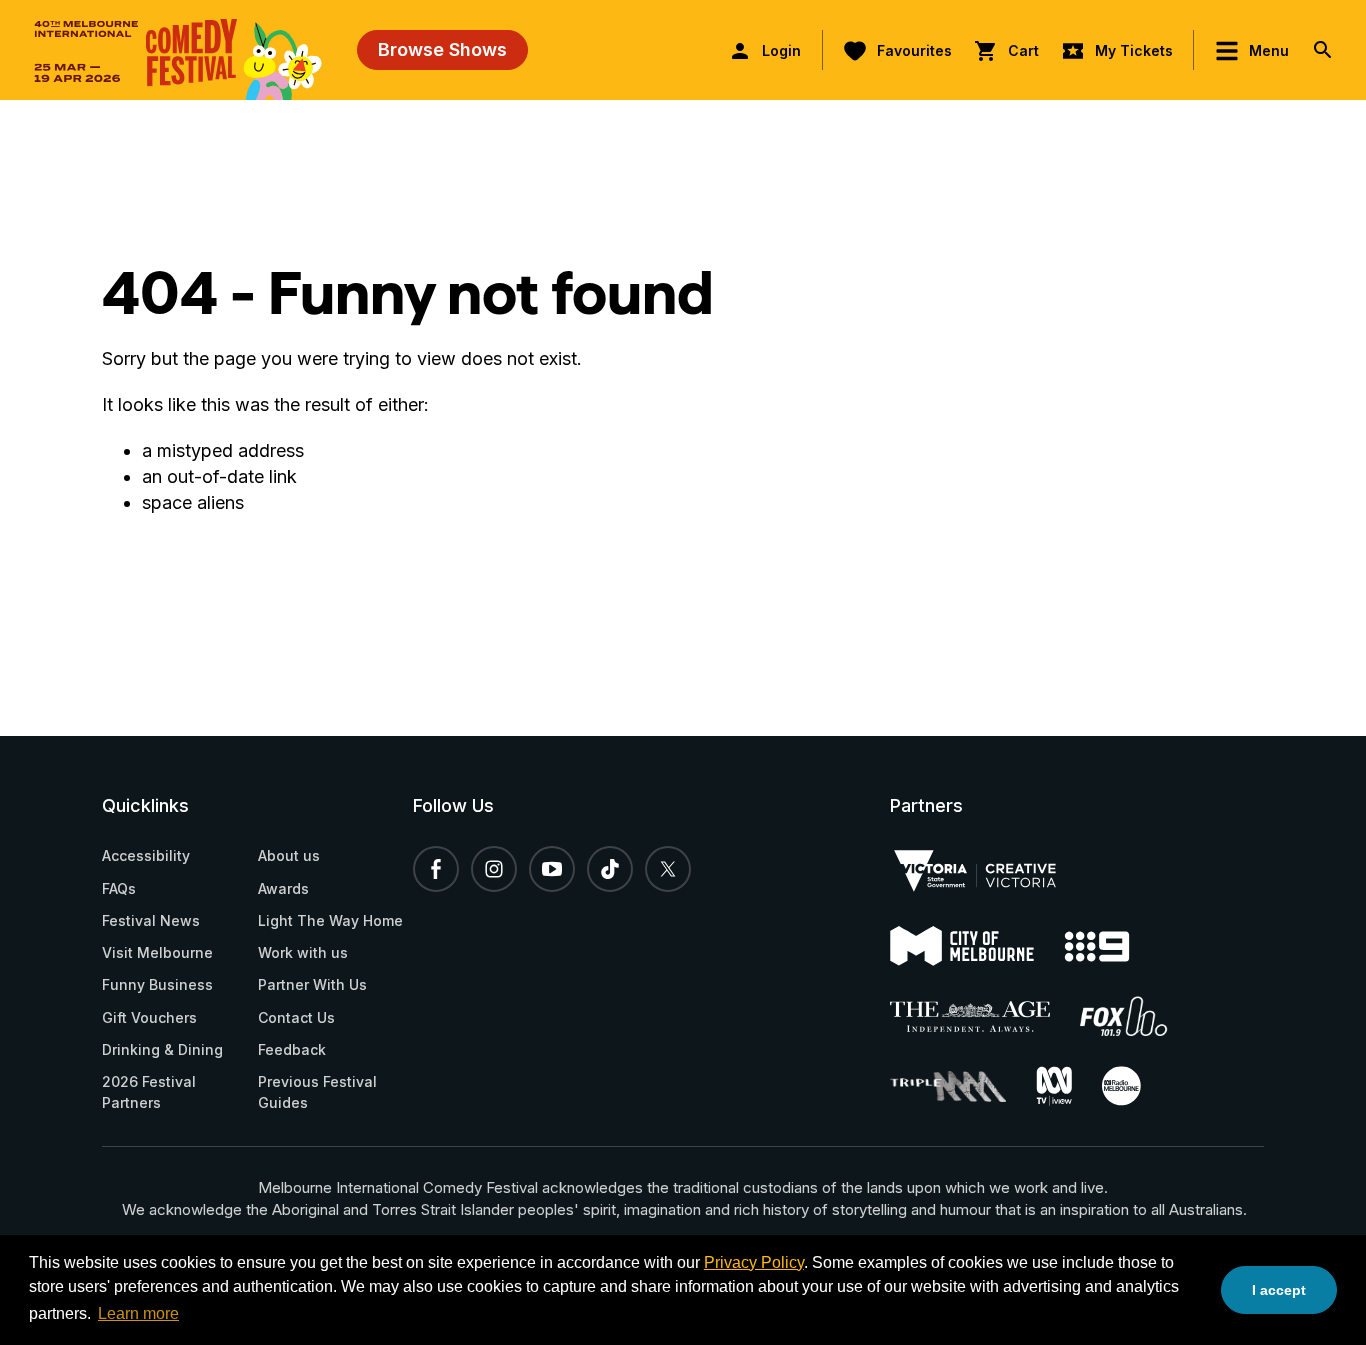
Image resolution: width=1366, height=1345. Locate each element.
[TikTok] (610, 869)
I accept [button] (1279, 1290)
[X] (668, 869)
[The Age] (985, 1016)
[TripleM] (963, 1086)
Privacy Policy (754, 1262)
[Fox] (1139, 1016)
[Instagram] (494, 869)
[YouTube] (552, 869)
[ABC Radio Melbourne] (1136, 1086)
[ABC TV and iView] (1069, 1086)
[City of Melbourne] (977, 946)
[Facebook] (436, 869)
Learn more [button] (138, 1313)
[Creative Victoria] (990, 871)
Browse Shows (442, 49)
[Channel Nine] (1112, 946)
